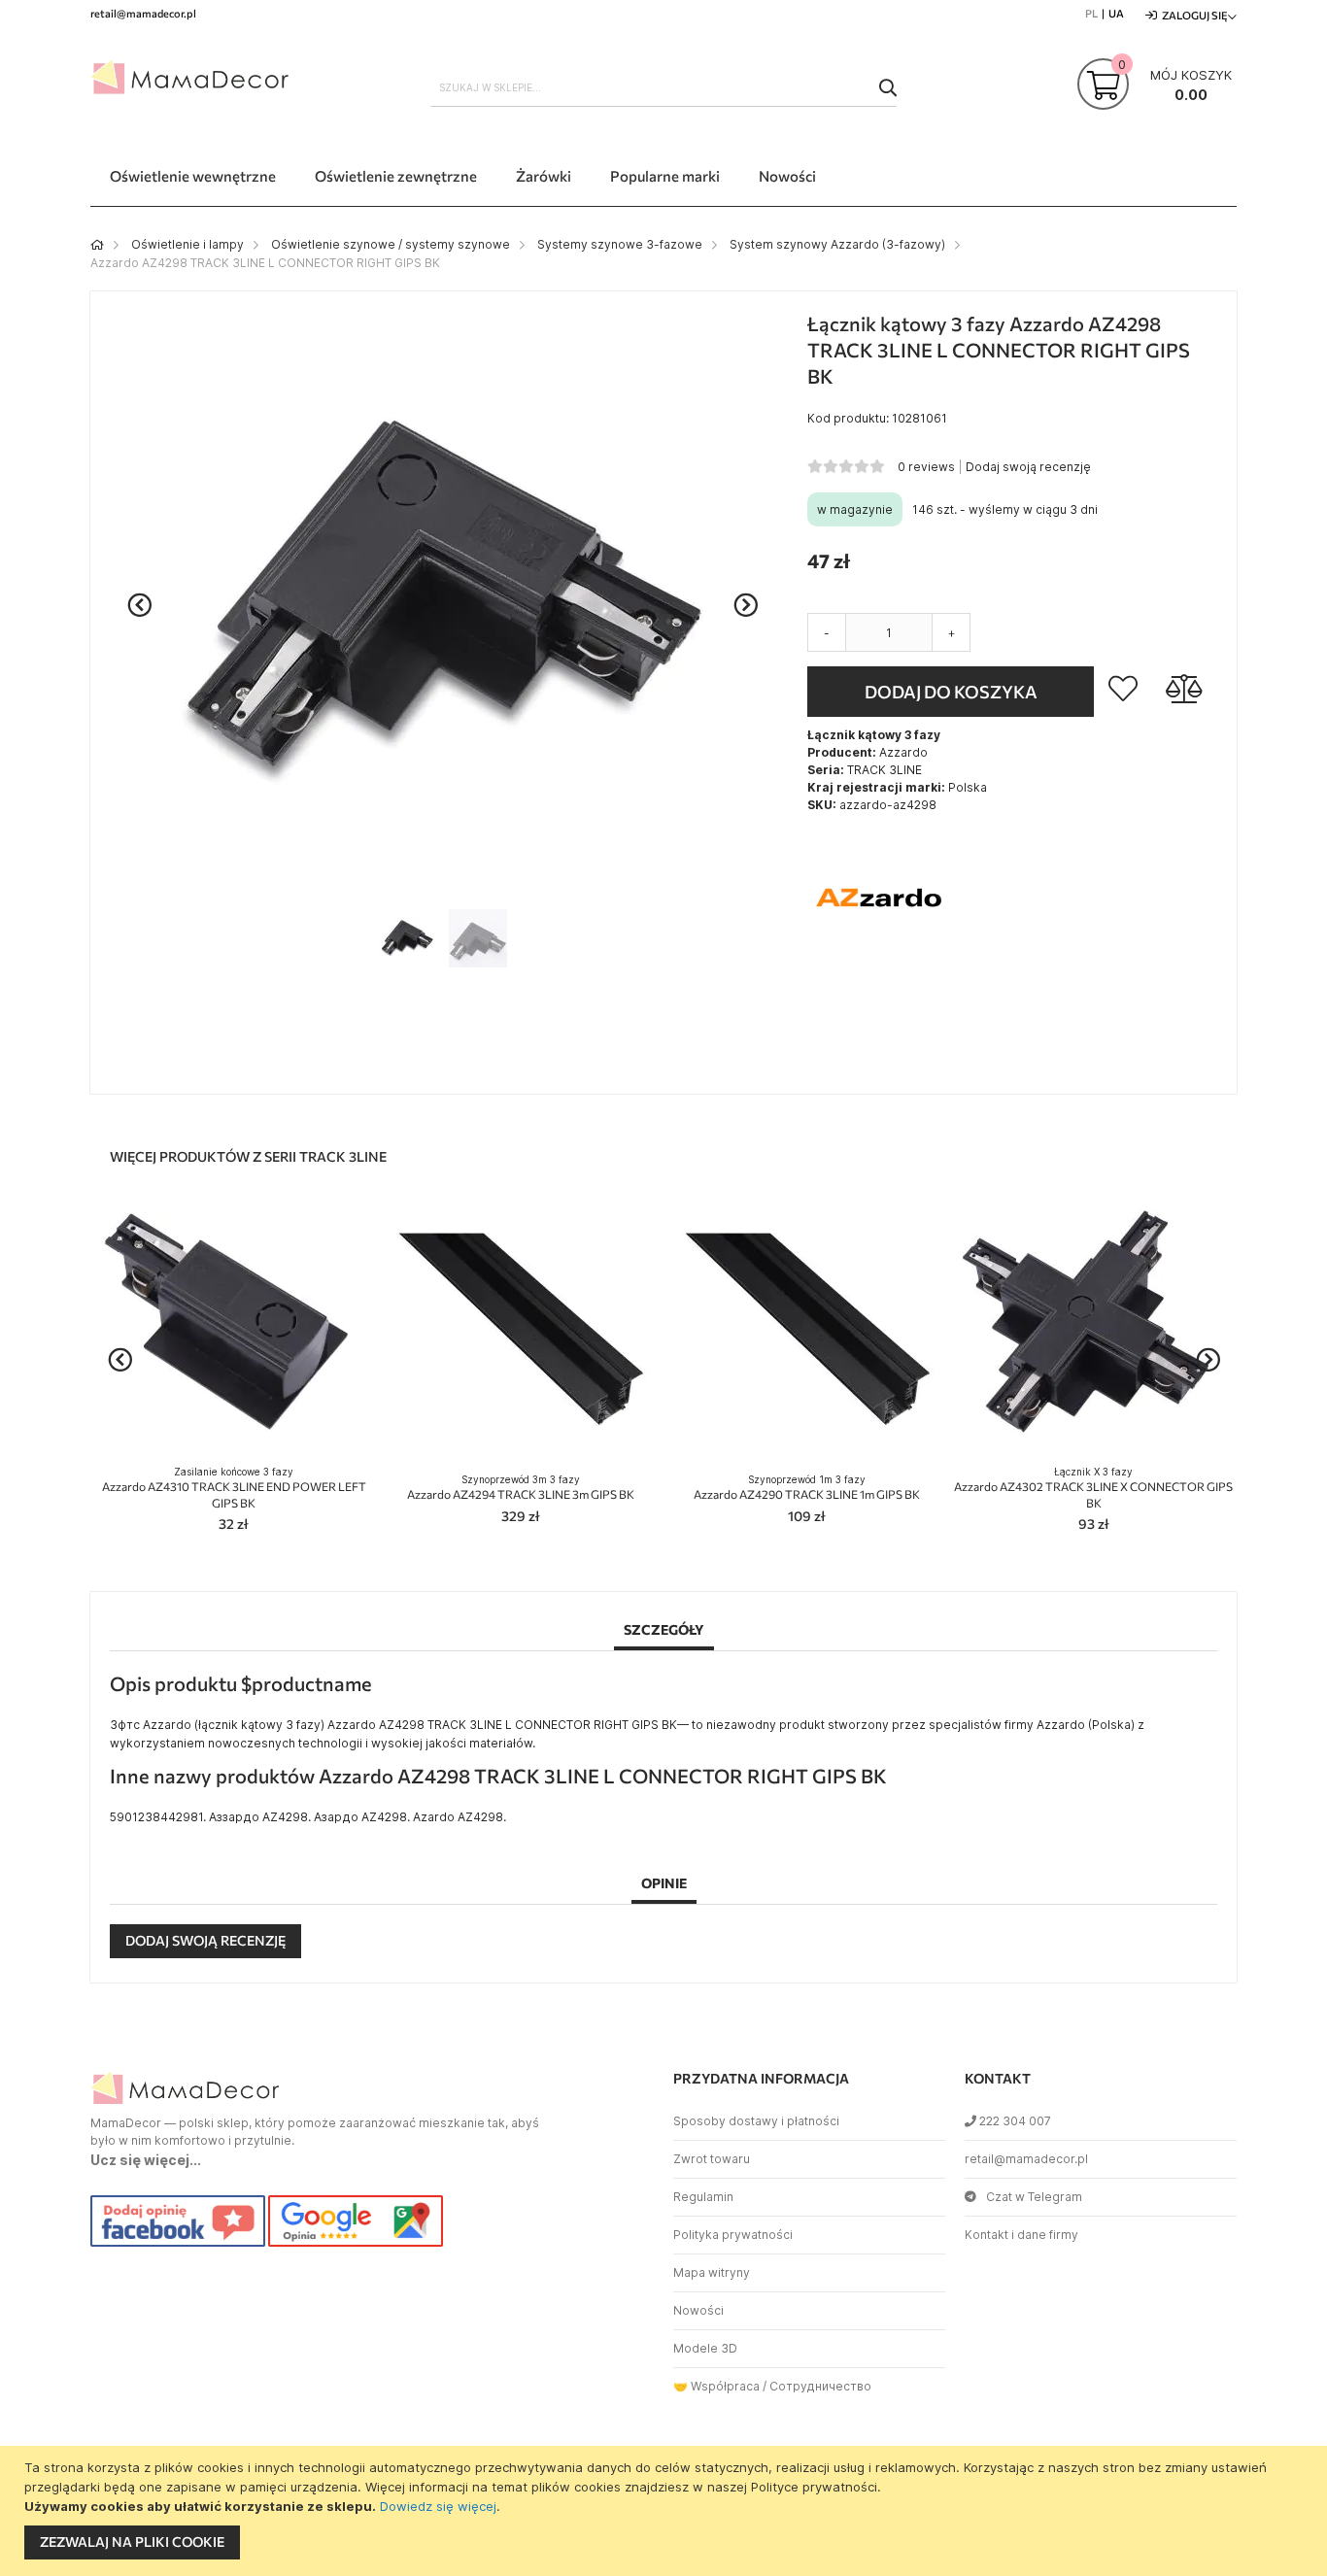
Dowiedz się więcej (438, 2506)
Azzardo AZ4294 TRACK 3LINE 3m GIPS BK (521, 1488)
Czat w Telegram (1034, 2197)
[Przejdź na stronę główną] (97, 244)
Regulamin (703, 2197)
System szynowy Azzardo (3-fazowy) (837, 244)
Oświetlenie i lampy (187, 244)
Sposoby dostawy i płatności (756, 2121)
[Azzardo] (880, 966)
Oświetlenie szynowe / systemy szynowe (391, 244)
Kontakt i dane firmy (1021, 2235)
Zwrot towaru (712, 2159)
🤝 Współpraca (716, 2386)
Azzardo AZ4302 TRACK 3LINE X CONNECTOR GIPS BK (1093, 1488)
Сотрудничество (820, 2386)
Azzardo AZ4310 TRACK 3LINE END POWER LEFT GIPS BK (234, 1488)
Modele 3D (705, 2348)
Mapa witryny (712, 2272)
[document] (666, 2511)
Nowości (698, 2310)
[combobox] (663, 87)
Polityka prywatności (733, 2235)
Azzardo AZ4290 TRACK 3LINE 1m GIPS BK (807, 1488)
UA (1116, 13)
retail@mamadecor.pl (1026, 2159)
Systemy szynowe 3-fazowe (620, 244)
